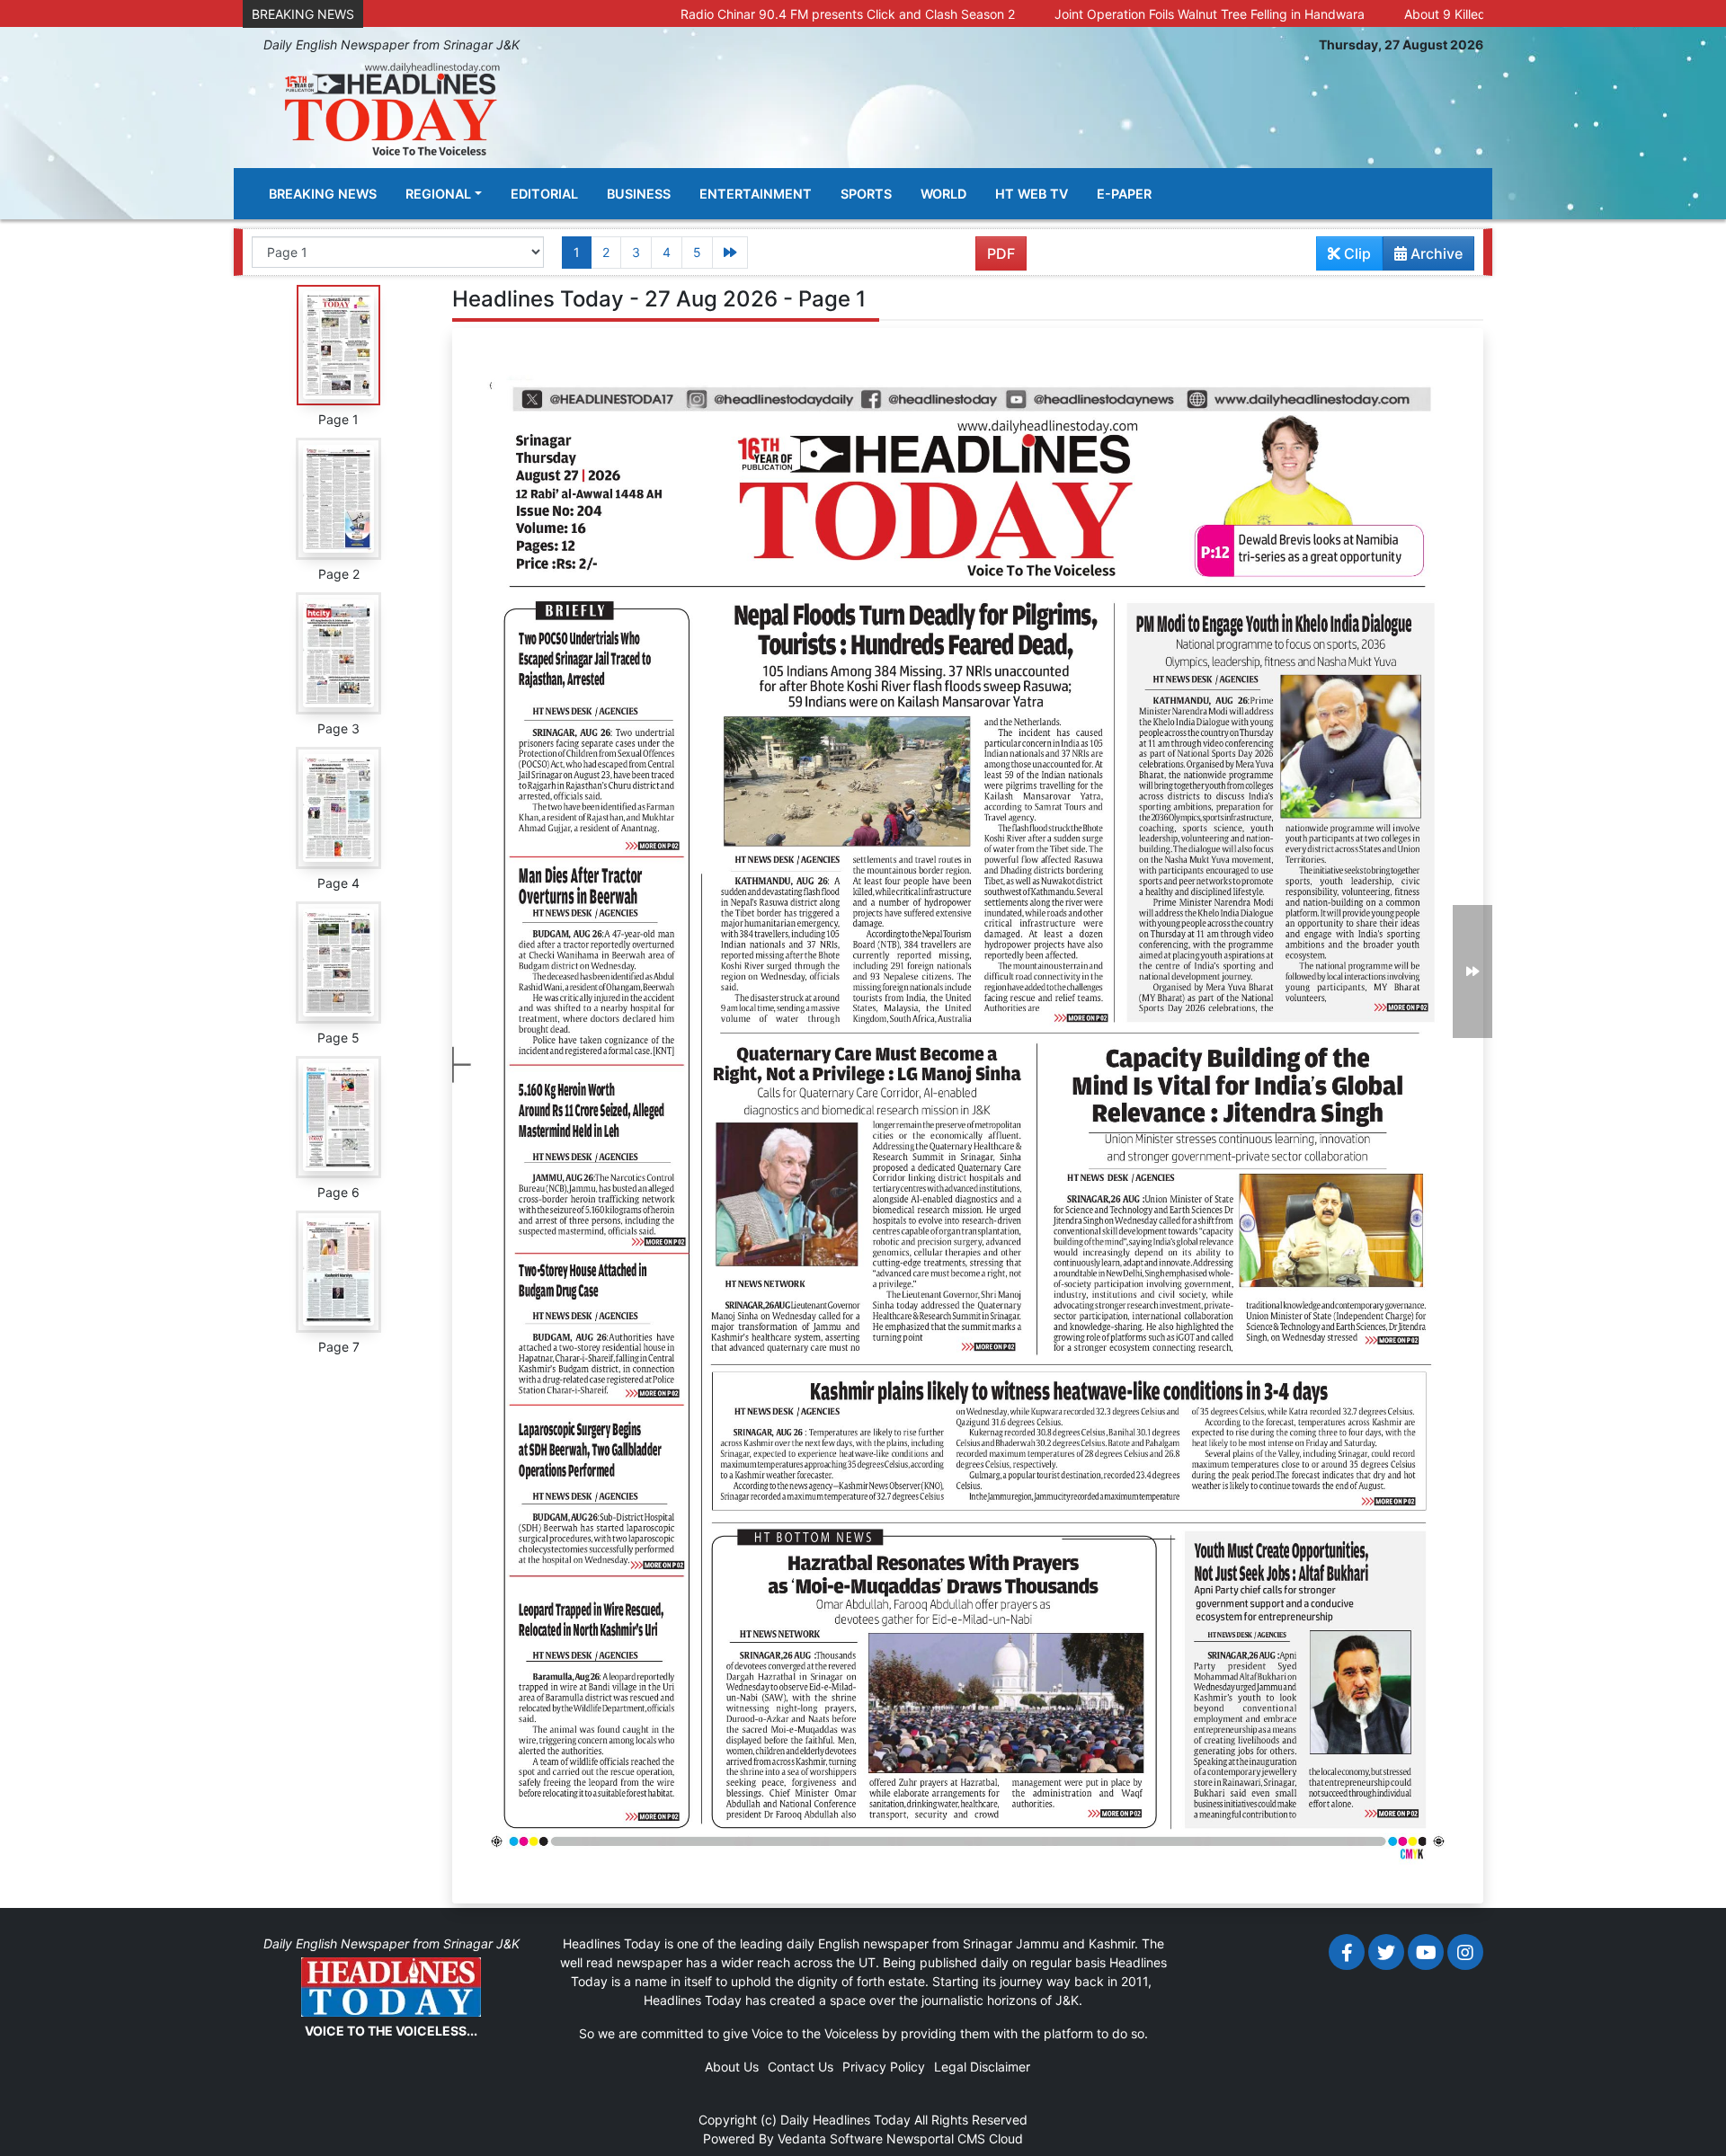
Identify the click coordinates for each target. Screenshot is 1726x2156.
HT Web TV (1032, 194)
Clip (1356, 253)
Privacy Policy (884, 2067)
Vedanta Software (830, 2138)
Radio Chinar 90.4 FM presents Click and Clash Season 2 (718, 14)
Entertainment (756, 194)
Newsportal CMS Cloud (955, 2138)
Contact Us (801, 2067)
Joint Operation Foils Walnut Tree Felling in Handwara (1080, 14)
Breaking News (323, 194)
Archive (1435, 253)
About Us (732, 2067)
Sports (866, 194)
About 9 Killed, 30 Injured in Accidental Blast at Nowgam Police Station (1483, 14)
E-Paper (1124, 194)
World (943, 194)
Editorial (544, 194)
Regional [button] (438, 194)
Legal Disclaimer (982, 2067)
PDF (1001, 253)
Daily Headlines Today (845, 2120)
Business (639, 194)
